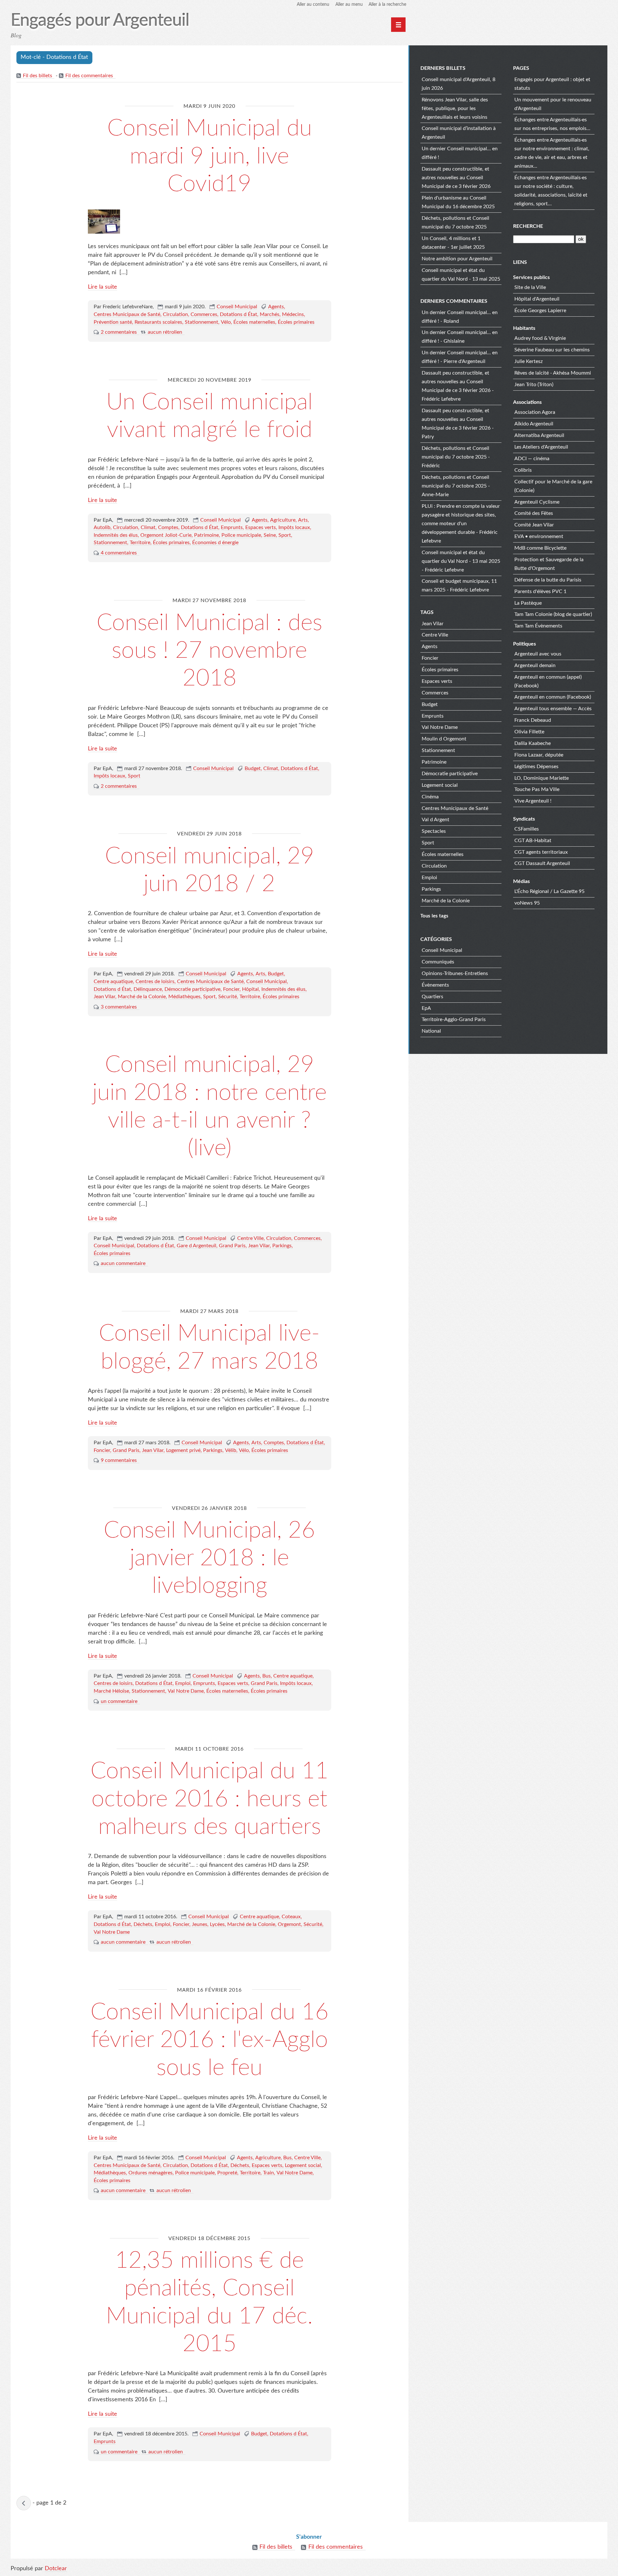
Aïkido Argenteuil (534, 424)
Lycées (217, 1924)
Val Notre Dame (186, 1691)
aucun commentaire (123, 1263)
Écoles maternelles (254, 322)
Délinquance (148, 989)
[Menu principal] (398, 25)
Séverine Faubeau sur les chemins (552, 350)
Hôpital (250, 989)
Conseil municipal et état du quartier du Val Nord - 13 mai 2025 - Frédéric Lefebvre (461, 561)
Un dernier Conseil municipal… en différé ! (460, 153)
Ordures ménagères (150, 2173)
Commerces (204, 314)
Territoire (140, 543)
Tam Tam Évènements (538, 626)
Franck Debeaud (533, 720)
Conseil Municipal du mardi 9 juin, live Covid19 (210, 156)
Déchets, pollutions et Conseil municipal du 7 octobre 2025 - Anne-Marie (456, 486)
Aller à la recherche (387, 5)
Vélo (226, 322)
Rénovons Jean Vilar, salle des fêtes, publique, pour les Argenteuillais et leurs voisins (455, 108)
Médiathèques (184, 997)
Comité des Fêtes (534, 513)
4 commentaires (119, 553)
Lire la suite (103, 287)
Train (268, 2173)
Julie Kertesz (529, 361)
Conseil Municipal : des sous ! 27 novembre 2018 (209, 651)
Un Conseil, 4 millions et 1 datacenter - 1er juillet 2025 (453, 243)
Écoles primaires (296, 322)
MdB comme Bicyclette (540, 548)
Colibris (523, 470)
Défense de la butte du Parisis (548, 580)
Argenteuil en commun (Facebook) (553, 697)
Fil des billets (37, 76)
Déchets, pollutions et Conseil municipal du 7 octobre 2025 (455, 223)
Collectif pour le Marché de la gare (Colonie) (553, 486)
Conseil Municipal (237, 307)
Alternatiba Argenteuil (539, 435)
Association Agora (535, 412)
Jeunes (200, 1924)
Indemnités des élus (116, 535)
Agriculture (283, 520)
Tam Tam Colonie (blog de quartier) (553, 614)
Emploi (183, 1683)
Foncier (231, 989)
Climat (148, 527)
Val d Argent (435, 820)
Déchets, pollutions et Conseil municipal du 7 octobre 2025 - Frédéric (456, 457)
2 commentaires (119, 332)
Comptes (168, 527)
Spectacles (434, 831)
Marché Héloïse (111, 1691)
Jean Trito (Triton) (534, 385)
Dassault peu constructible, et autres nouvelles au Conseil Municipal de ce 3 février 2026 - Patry (458, 424)
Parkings (282, 1246)
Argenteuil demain (535, 665)
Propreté (227, 2173)
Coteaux (291, 1917)
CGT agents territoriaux (541, 852)
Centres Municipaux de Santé (127, 314)
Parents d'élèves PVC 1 (540, 591)
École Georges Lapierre (540, 311)
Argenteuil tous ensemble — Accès (553, 709)
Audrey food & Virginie (540, 338)
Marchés (270, 314)
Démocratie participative (192, 989)
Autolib (102, 527)
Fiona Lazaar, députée (539, 755)
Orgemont (289, 1924)
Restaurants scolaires (158, 322)
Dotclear (56, 2569)
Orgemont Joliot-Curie (166, 535)
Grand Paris (232, 1246)
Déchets (143, 1924)
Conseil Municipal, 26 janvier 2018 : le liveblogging (209, 1558)
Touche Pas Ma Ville (537, 789)
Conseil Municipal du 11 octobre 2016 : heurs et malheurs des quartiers (210, 1799)
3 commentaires (119, 1007)
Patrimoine (206, 535)
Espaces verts (261, 527)
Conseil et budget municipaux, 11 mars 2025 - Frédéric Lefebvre (459, 586)
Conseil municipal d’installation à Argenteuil (459, 133)
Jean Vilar (104, 997)
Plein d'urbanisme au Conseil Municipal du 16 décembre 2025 (458, 202)
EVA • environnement (539, 536)
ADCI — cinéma (532, 459)
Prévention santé (113, 322)
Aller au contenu (313, 5)
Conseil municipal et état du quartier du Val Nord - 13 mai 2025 (461, 275)
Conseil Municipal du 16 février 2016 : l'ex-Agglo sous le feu (210, 2040)
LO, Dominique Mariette (542, 778)
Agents (276, 307)
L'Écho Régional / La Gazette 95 (549, 891)
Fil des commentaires (89, 76)
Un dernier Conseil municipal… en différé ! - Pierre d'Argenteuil (460, 357)
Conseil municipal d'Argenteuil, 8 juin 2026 (459, 84)
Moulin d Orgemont (444, 739)
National (431, 1031)
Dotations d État (239, 314)
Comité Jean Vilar (534, 525)
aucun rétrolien (165, 332)
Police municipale (241, 535)
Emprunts (232, 527)
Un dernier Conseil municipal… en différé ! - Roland (460, 317)
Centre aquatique (113, 981)
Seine (270, 535)
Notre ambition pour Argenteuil (457, 259)
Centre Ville (250, 1238)
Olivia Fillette (529, 732)
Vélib (231, 1450)
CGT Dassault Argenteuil (542, 863)
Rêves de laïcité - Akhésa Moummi (553, 373)
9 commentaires (119, 1460)
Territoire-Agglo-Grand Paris (454, 1019)
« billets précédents (24, 2503)
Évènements (435, 985)
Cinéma (430, 797)
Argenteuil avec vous (538, 654)
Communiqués (438, 962)
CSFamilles (527, 829)
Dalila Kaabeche (533, 743)
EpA (426, 1008)
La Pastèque (528, 603)
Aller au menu (349, 5)
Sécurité (228, 997)
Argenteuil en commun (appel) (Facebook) (548, 681)
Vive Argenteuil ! (533, 801)
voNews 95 (527, 903)
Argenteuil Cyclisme (537, 502)
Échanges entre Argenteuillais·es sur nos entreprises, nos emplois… (552, 124)
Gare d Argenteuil (197, 1246)
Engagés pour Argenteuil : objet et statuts (552, 84)
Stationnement (201, 322)
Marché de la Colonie (142, 997)
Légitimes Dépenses (536, 767)
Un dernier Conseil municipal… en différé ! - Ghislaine (460, 337)
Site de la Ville (530, 287)
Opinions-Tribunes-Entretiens (455, 973)
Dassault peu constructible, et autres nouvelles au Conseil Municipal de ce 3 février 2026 (456, 178)
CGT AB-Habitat (533, 841)
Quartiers (432, 997)
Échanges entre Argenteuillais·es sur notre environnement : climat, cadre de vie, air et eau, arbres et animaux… (552, 153)
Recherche (528, 226)
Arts (303, 520)
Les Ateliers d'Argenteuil (541, 447)
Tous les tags (434, 916)
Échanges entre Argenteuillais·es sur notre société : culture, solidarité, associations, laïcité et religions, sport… (551, 191)
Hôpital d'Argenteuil (537, 299)
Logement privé (183, 1450)
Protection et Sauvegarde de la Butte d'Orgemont (549, 564)
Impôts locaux (294, 527)
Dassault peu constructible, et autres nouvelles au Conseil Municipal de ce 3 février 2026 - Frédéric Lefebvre (458, 386)
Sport (285, 535)
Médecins (293, 314)
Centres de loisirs (155, 981)
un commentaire (119, 1701)
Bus (267, 1676)
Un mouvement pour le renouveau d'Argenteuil (553, 104)
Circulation (175, 314)
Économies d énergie (215, 543)
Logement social (303, 2165)
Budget (253, 768)
